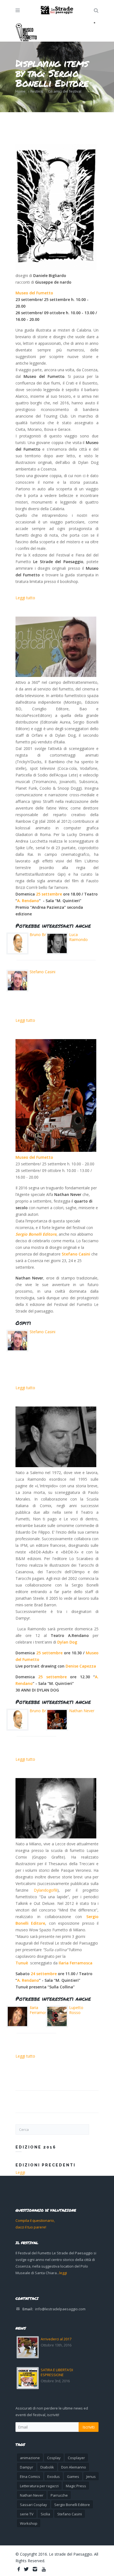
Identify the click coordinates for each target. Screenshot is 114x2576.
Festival (37, 91)
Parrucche (59, 2495)
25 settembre (49, 894)
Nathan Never (82, 1711)
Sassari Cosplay (33, 2505)
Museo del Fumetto (34, 293)
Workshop (29, 2523)
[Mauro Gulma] (56, 1808)
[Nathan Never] (56, 1095)
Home (20, 91)
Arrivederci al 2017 (56, 2339)
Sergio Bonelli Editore (36, 1234)
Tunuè (22, 1963)
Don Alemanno (74, 2467)
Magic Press (76, 2486)
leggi (63, 2273)
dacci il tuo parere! (31, 2227)
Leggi (20, 2172)
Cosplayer (76, 2458)
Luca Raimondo (78, 937)
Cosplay (54, 2458)
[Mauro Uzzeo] (56, 647)
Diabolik (47, 2467)
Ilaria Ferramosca (76, 1963)
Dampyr (27, 2467)
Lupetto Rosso (76, 2010)
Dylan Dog (68, 1642)
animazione (30, 2458)
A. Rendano (28, 901)
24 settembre (44, 1974)
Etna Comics (30, 2476)
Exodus (54, 2476)
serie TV (27, 2514)
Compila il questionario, (35, 2220)
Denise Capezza (81, 1666)
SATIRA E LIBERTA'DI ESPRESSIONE (57, 2372)
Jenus (91, 2476)
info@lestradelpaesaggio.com (60, 2309)
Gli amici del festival (65, 91)
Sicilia (45, 2514)
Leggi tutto (25, 598)
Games (73, 2476)
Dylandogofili (46, 1890)
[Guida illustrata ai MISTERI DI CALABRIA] (56, 207)
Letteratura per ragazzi (39, 2486)
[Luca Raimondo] (56, 1437)
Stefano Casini (42, 972)
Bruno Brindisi (42, 935)
